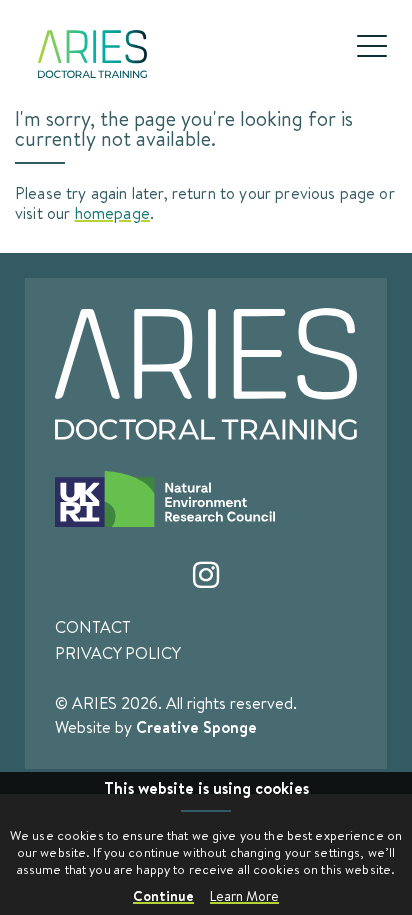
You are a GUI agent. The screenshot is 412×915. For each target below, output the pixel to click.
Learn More (244, 896)
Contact (93, 627)
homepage (112, 212)
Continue (163, 895)
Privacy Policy (118, 653)
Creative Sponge (196, 727)
